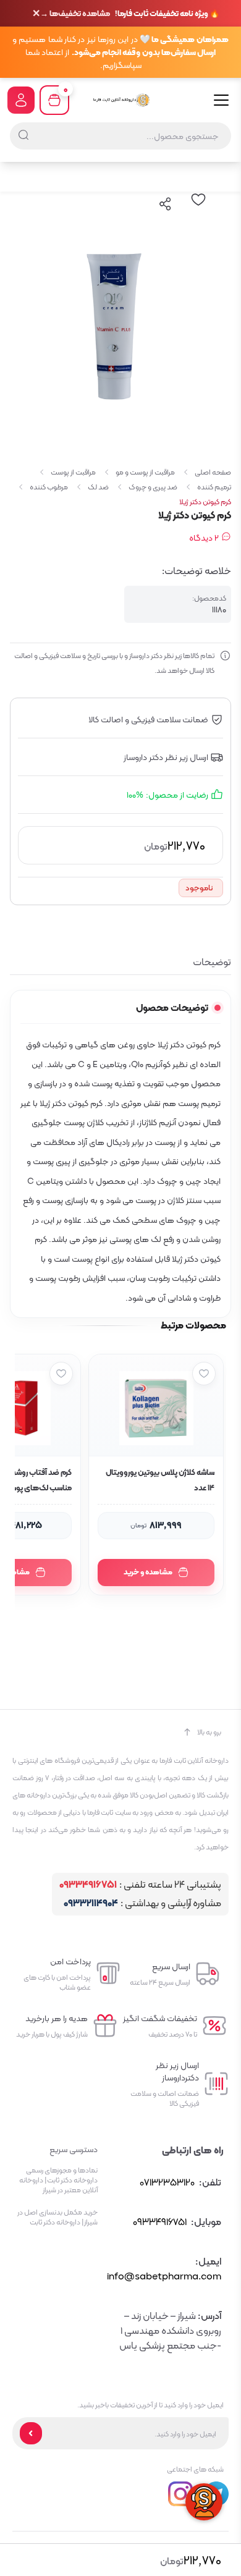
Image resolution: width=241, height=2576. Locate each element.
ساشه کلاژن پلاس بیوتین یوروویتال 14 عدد (160, 1480)
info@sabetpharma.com (164, 2276)
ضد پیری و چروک (153, 487)
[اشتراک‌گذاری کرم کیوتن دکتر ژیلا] (166, 204)
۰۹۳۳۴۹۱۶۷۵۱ (88, 1885)
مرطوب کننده (49, 487)
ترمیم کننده (214, 487)
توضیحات (212, 962)
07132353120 (167, 2182)
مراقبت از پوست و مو (145, 472)
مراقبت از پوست (73, 472)
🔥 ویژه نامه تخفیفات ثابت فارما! (130, 14)
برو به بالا (209, 1732)
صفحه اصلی (213, 472)
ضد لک (98, 487)
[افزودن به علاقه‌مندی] (204, 1374)
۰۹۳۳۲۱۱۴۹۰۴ (91, 1903)
